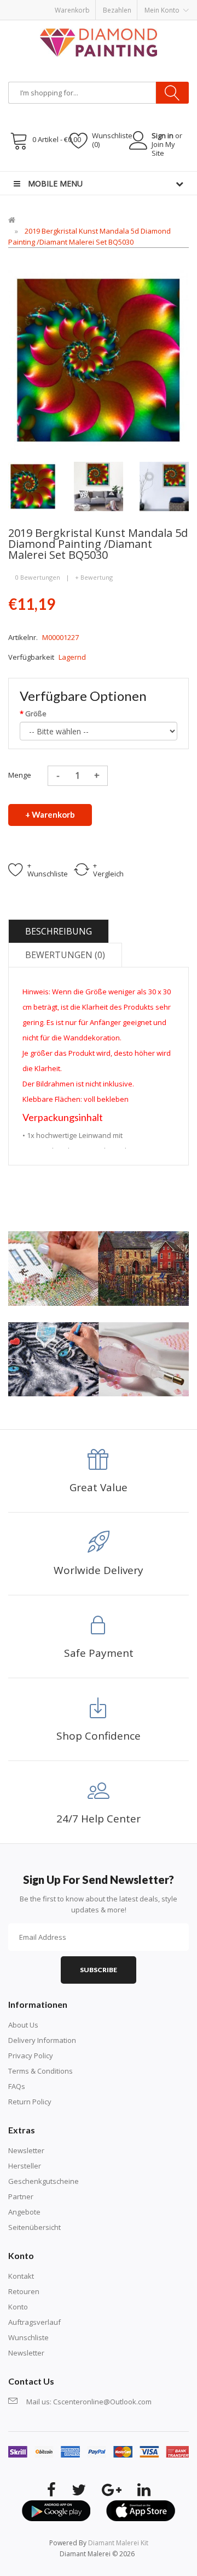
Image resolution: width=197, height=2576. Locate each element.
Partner (21, 2196)
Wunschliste (28, 2337)
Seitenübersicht (34, 2227)
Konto (18, 2307)
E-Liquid (64, 5)
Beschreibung (59, 931)
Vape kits (144, 5)
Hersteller (25, 2166)
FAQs (17, 2086)
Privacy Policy (31, 2056)
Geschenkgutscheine (44, 2181)
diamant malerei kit (118, 2543)
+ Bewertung (94, 577)
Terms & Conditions (40, 2071)
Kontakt (21, 2276)
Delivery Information (42, 2040)
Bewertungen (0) (65, 955)
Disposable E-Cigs (111, 16)
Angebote (24, 2212)
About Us (23, 2025)
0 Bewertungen (38, 577)
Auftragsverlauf (34, 2322)
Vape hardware (103, 5)
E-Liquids (66, 16)
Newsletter (26, 2150)
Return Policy (30, 2102)
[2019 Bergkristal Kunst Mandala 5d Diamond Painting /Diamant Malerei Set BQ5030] (33, 485)
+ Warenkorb (50, 814)
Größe (36, 714)
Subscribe (99, 1970)
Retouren (24, 2291)
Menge (20, 775)
